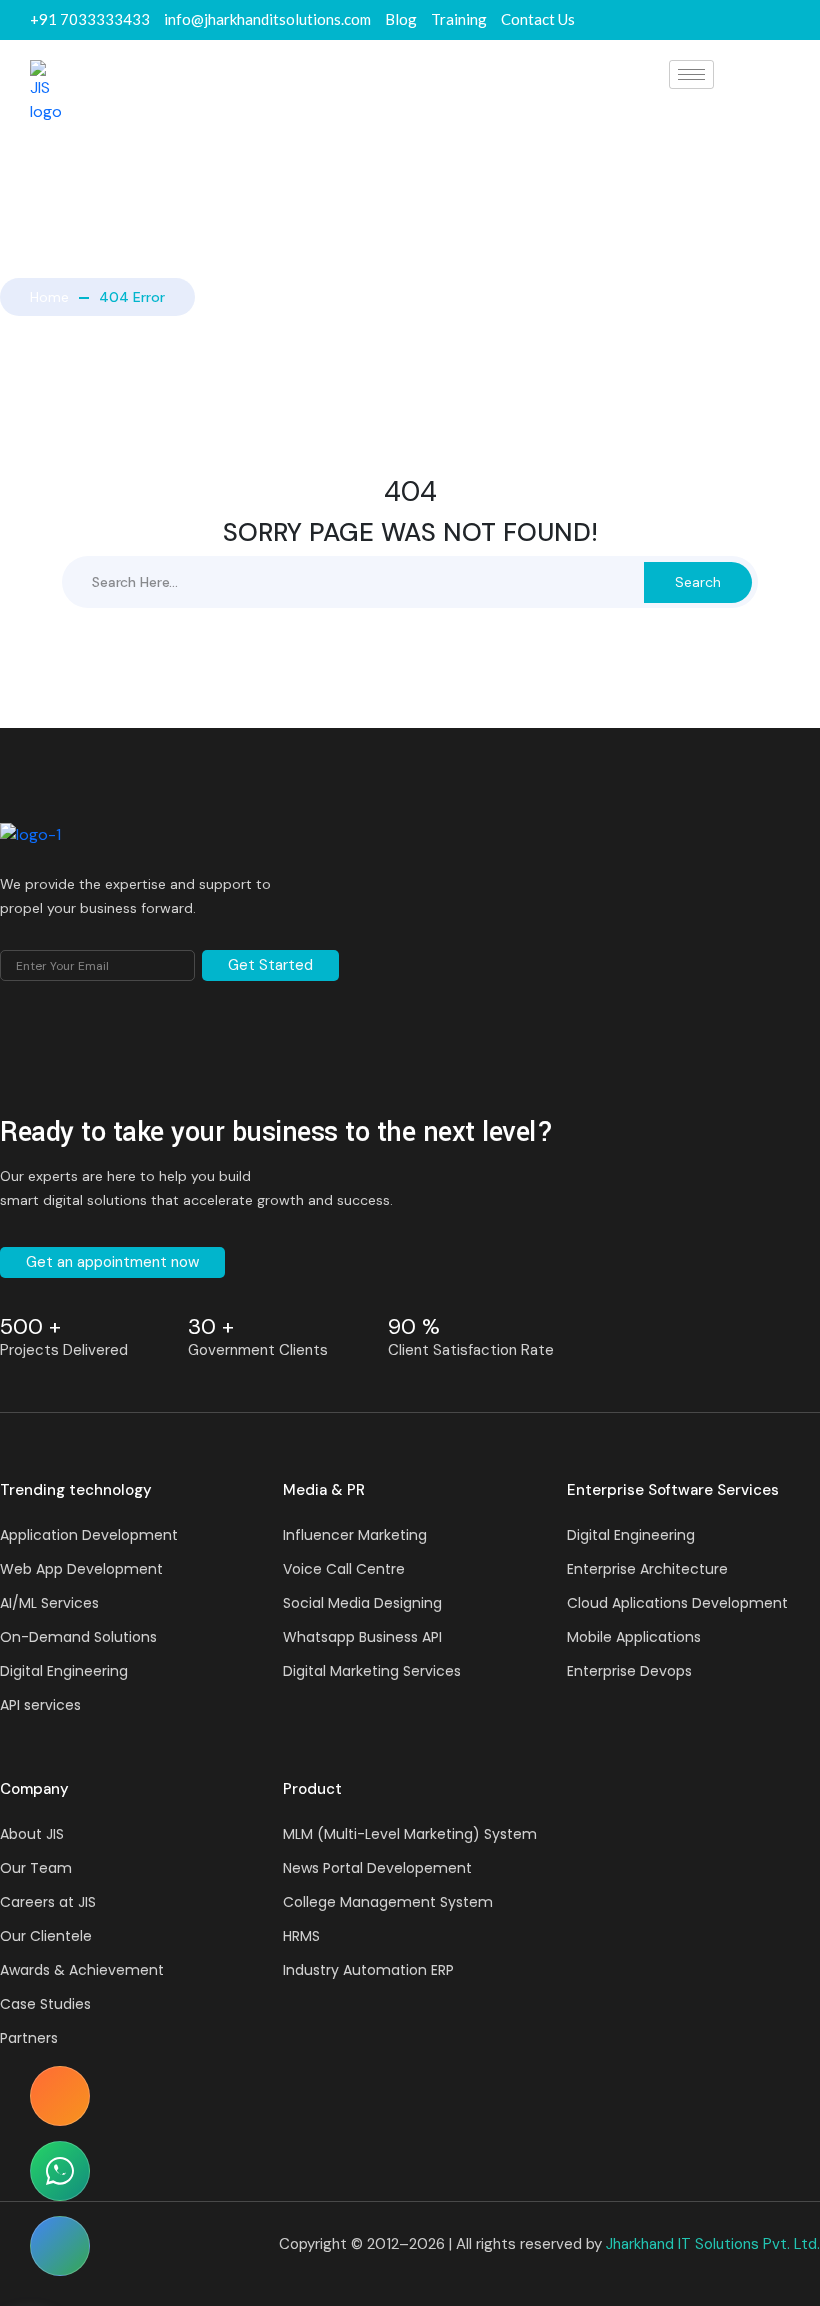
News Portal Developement (377, 1868)
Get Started (270, 965)
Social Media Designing (362, 1603)
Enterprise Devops (629, 1671)
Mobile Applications (634, 1637)
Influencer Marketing (355, 1535)
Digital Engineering (64, 1671)
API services (40, 1705)
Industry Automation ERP (368, 1970)
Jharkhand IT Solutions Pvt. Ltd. (713, 2244)
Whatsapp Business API (362, 1637)
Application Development (89, 1535)
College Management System (388, 1902)
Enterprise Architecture (647, 1569)
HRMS (301, 1936)
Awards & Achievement (82, 1970)
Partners (29, 2038)
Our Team (36, 1868)
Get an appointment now (112, 1262)
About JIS (32, 1834)
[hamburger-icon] (691, 74)
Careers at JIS (48, 1902)
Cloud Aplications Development (677, 1603)
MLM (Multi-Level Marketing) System (410, 1834)
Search (698, 582)
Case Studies (45, 2004)
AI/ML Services (49, 1603)
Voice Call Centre (344, 1569)
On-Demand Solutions (78, 1637)
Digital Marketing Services (372, 1671)
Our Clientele (46, 1936)
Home (49, 297)
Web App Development (81, 1569)
